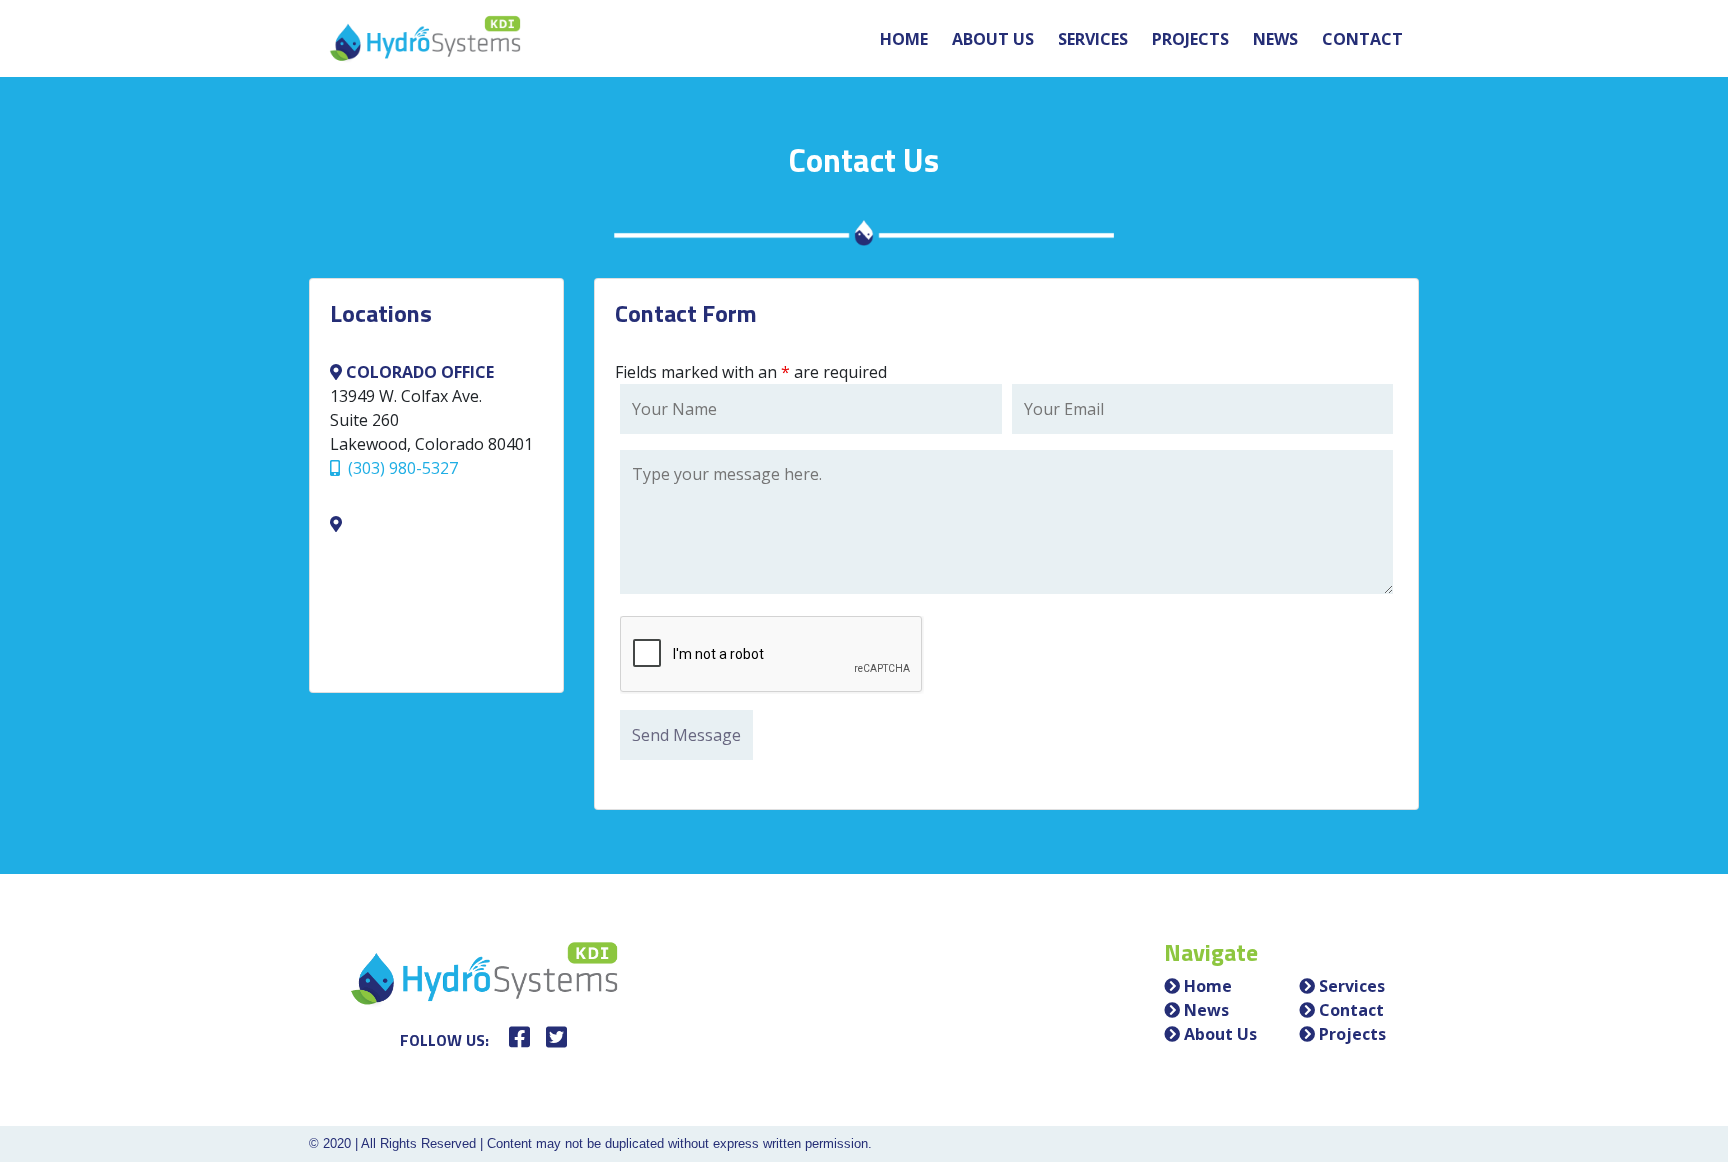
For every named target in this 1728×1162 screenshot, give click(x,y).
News (1275, 39)
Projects (1190, 39)
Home (904, 39)
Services (1093, 39)
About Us (993, 39)
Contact (1362, 39)
